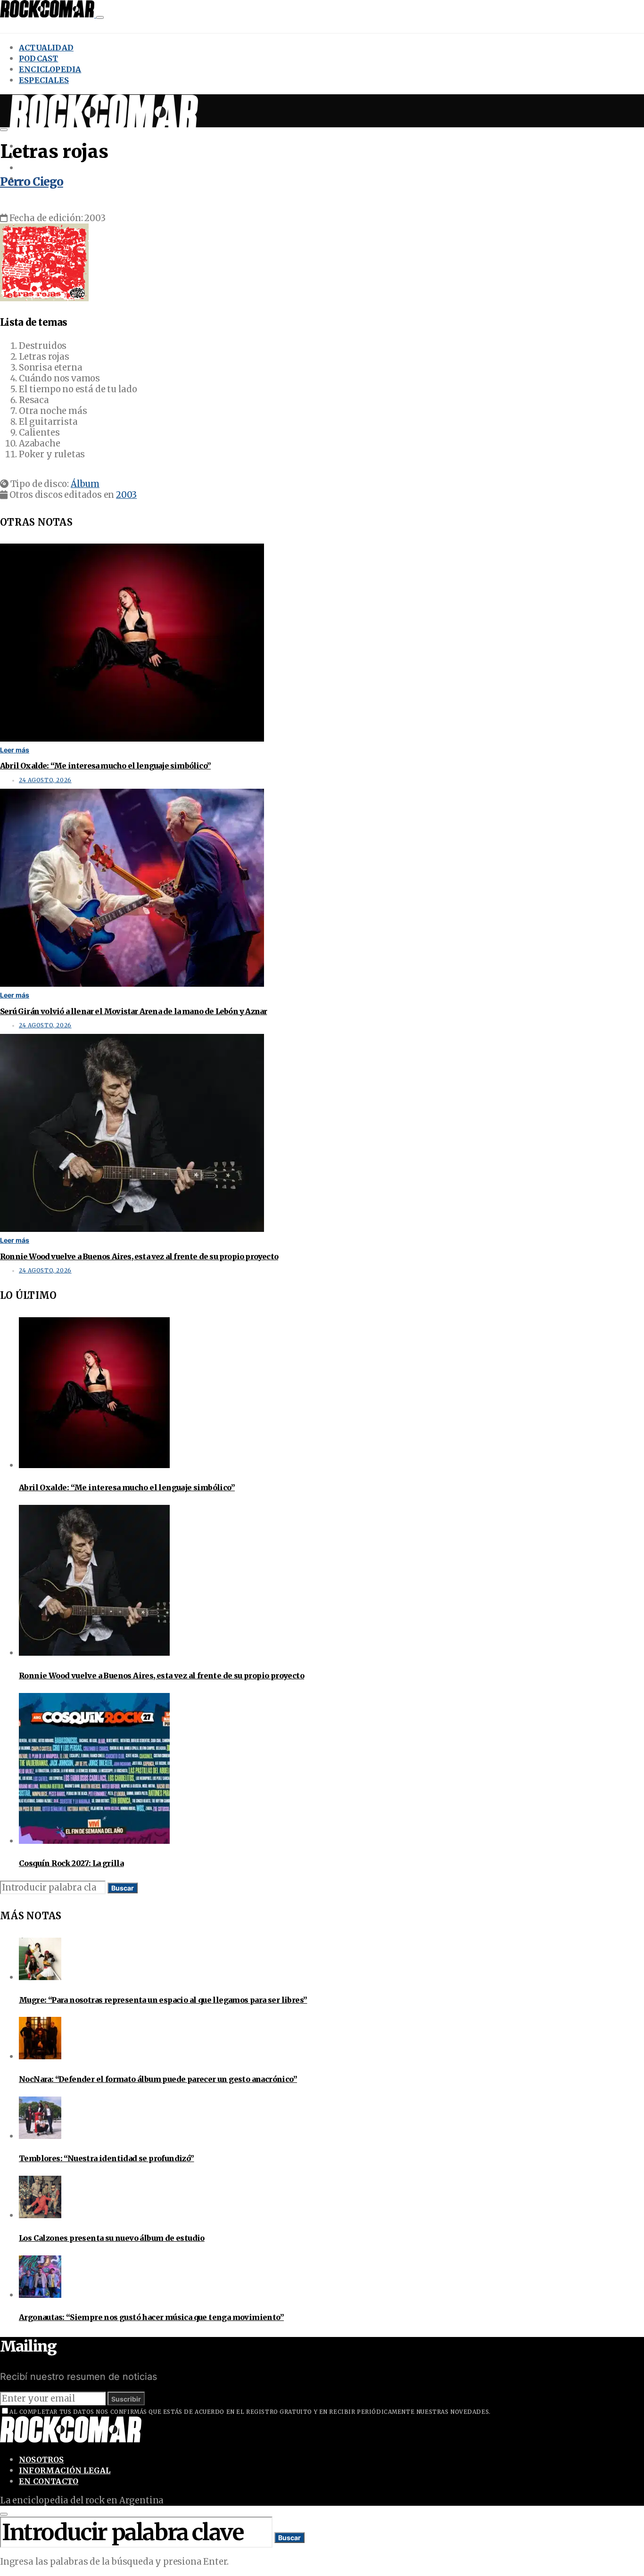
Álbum (85, 484)
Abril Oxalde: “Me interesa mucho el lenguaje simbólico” (105, 766)
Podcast (38, 58)
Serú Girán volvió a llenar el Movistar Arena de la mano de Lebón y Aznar (133, 1011)
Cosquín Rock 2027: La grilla (71, 1863)
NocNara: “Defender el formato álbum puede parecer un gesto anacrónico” (158, 2079)
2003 (126, 495)
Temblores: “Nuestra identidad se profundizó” (107, 2158)
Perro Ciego (32, 182)
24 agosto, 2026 (45, 780)
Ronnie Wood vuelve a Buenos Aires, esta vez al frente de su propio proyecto (139, 1256)
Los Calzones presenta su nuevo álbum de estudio (112, 2238)
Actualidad (46, 48)
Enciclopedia (50, 69)
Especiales (44, 80)
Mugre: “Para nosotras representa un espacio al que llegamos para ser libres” (163, 2000)
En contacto (49, 2481)
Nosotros (41, 2460)
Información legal (65, 2470)
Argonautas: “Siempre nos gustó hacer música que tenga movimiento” (151, 2317)
